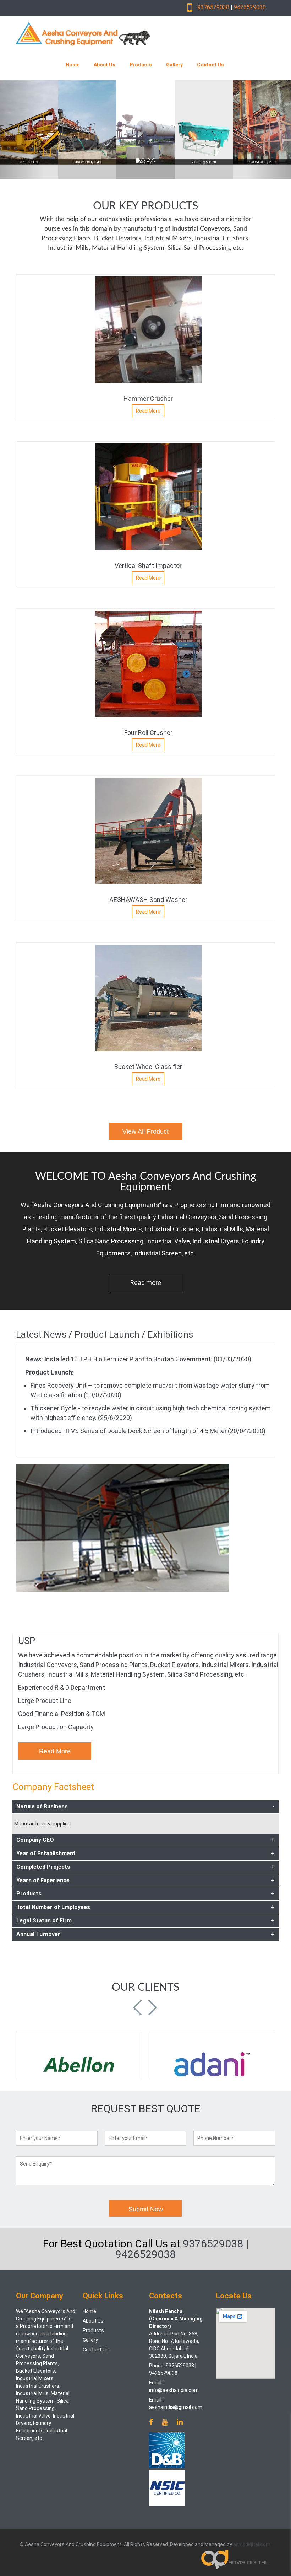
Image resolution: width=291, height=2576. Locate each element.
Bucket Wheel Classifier (148, 1067)
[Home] (119, 34)
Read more (146, 1283)
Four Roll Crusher (148, 733)
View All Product (145, 1131)
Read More (148, 411)
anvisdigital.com (252, 2544)
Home (73, 65)
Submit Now (146, 2209)
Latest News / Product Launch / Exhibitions (105, 1334)
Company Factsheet (53, 1787)
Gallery (174, 65)
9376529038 (213, 7)
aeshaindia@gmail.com (176, 2407)
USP (27, 1641)
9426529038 (250, 7)
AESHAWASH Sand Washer (148, 900)
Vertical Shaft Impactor (148, 566)
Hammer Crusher (148, 399)
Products (141, 65)
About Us (105, 65)
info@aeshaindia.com (174, 2390)
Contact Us (210, 65)
